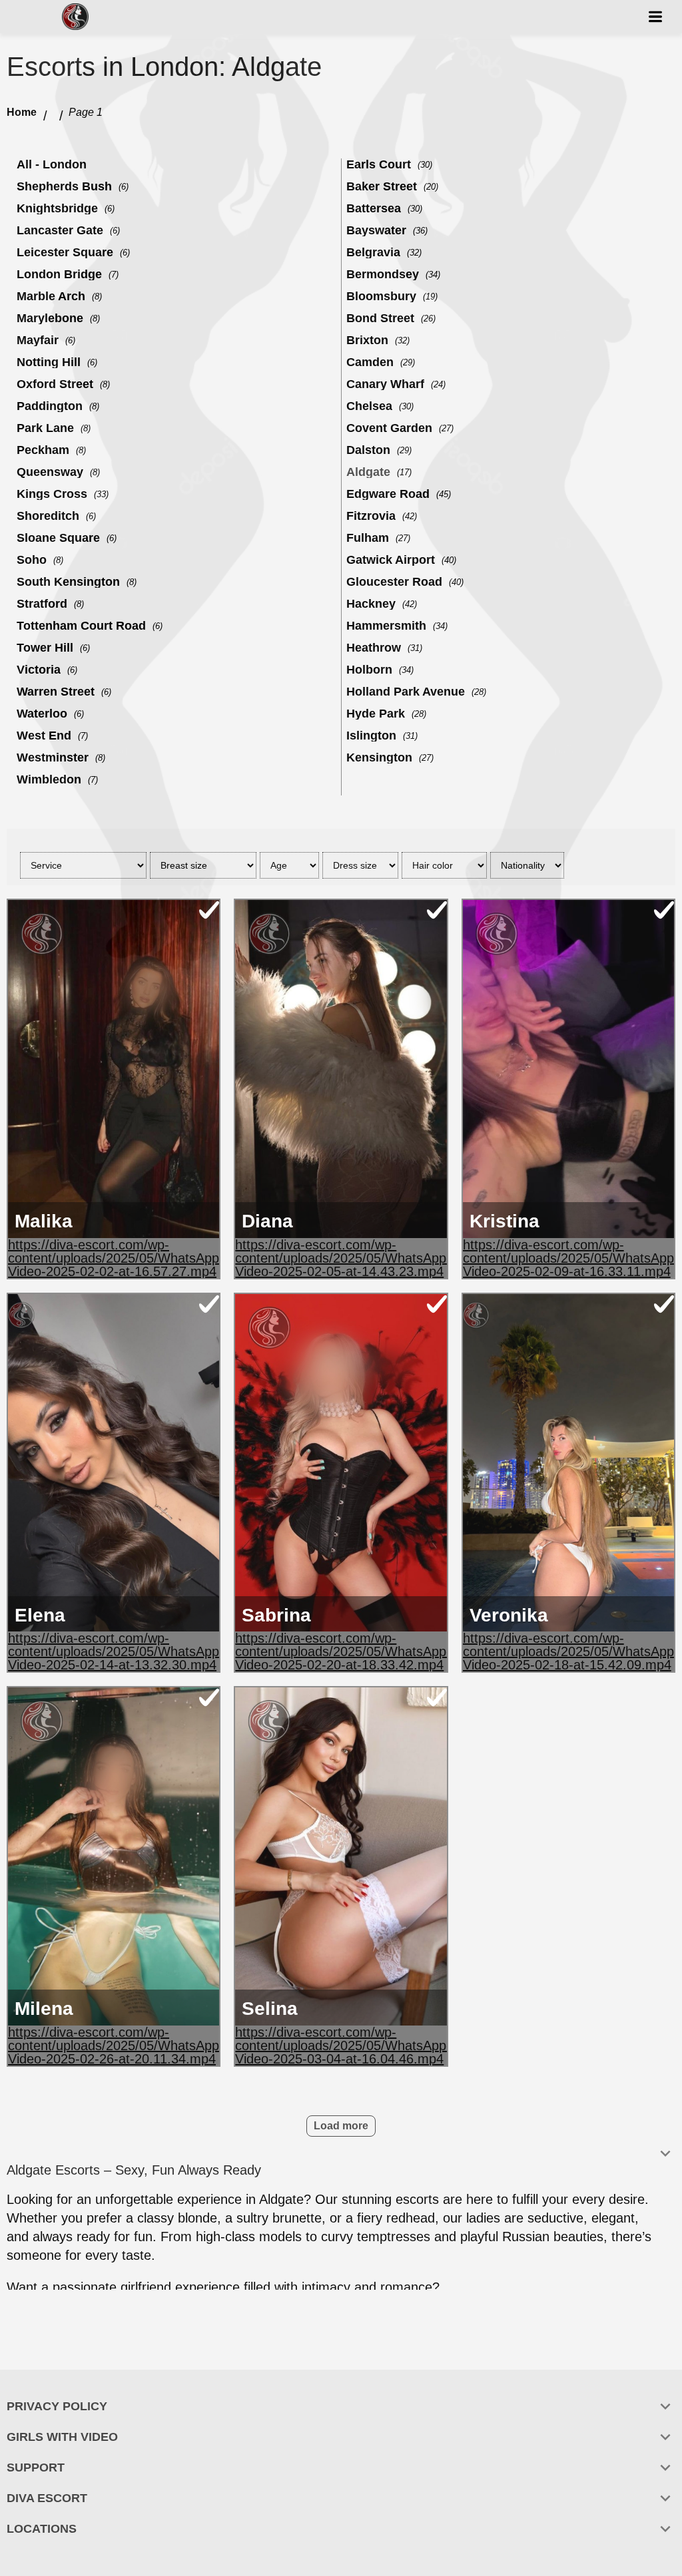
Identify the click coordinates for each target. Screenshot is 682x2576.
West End (44, 736)
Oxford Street (55, 384)
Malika (44, 1221)
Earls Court (379, 164)
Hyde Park (376, 714)
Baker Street (382, 186)
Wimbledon (49, 779)
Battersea (374, 208)
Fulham (368, 538)
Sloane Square (58, 538)
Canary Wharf (385, 384)
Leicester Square (65, 252)
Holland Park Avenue (406, 692)
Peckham (43, 450)
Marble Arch (51, 296)
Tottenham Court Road (81, 626)
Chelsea (369, 406)
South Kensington (68, 582)
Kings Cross (52, 494)
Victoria (39, 670)
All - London (52, 164)
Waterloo (42, 714)
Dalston (368, 450)
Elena (40, 1615)
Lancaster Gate (60, 230)
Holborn (369, 670)
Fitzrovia (371, 516)
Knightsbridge (57, 208)
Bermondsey (383, 274)
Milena (44, 2009)
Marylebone (50, 318)
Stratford (42, 604)
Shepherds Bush (64, 186)
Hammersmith (386, 626)
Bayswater (376, 230)
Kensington (379, 757)
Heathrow (374, 648)
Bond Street (380, 318)
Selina (270, 2009)
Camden (370, 362)
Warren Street (56, 692)
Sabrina (276, 1615)
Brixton (367, 340)
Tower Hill (45, 648)
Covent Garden (389, 428)
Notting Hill (49, 362)
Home (22, 112)
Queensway (50, 472)
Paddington (50, 406)
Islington (371, 736)
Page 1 (86, 112)
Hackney (371, 604)
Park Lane (45, 428)
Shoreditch (48, 516)
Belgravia (373, 252)
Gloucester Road (394, 582)
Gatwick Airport (391, 560)
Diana (267, 1221)
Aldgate (368, 472)
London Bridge (59, 274)
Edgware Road (388, 494)
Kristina (505, 1221)
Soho (32, 560)
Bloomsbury (381, 296)
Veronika (509, 1615)
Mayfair (38, 340)
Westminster (53, 757)
